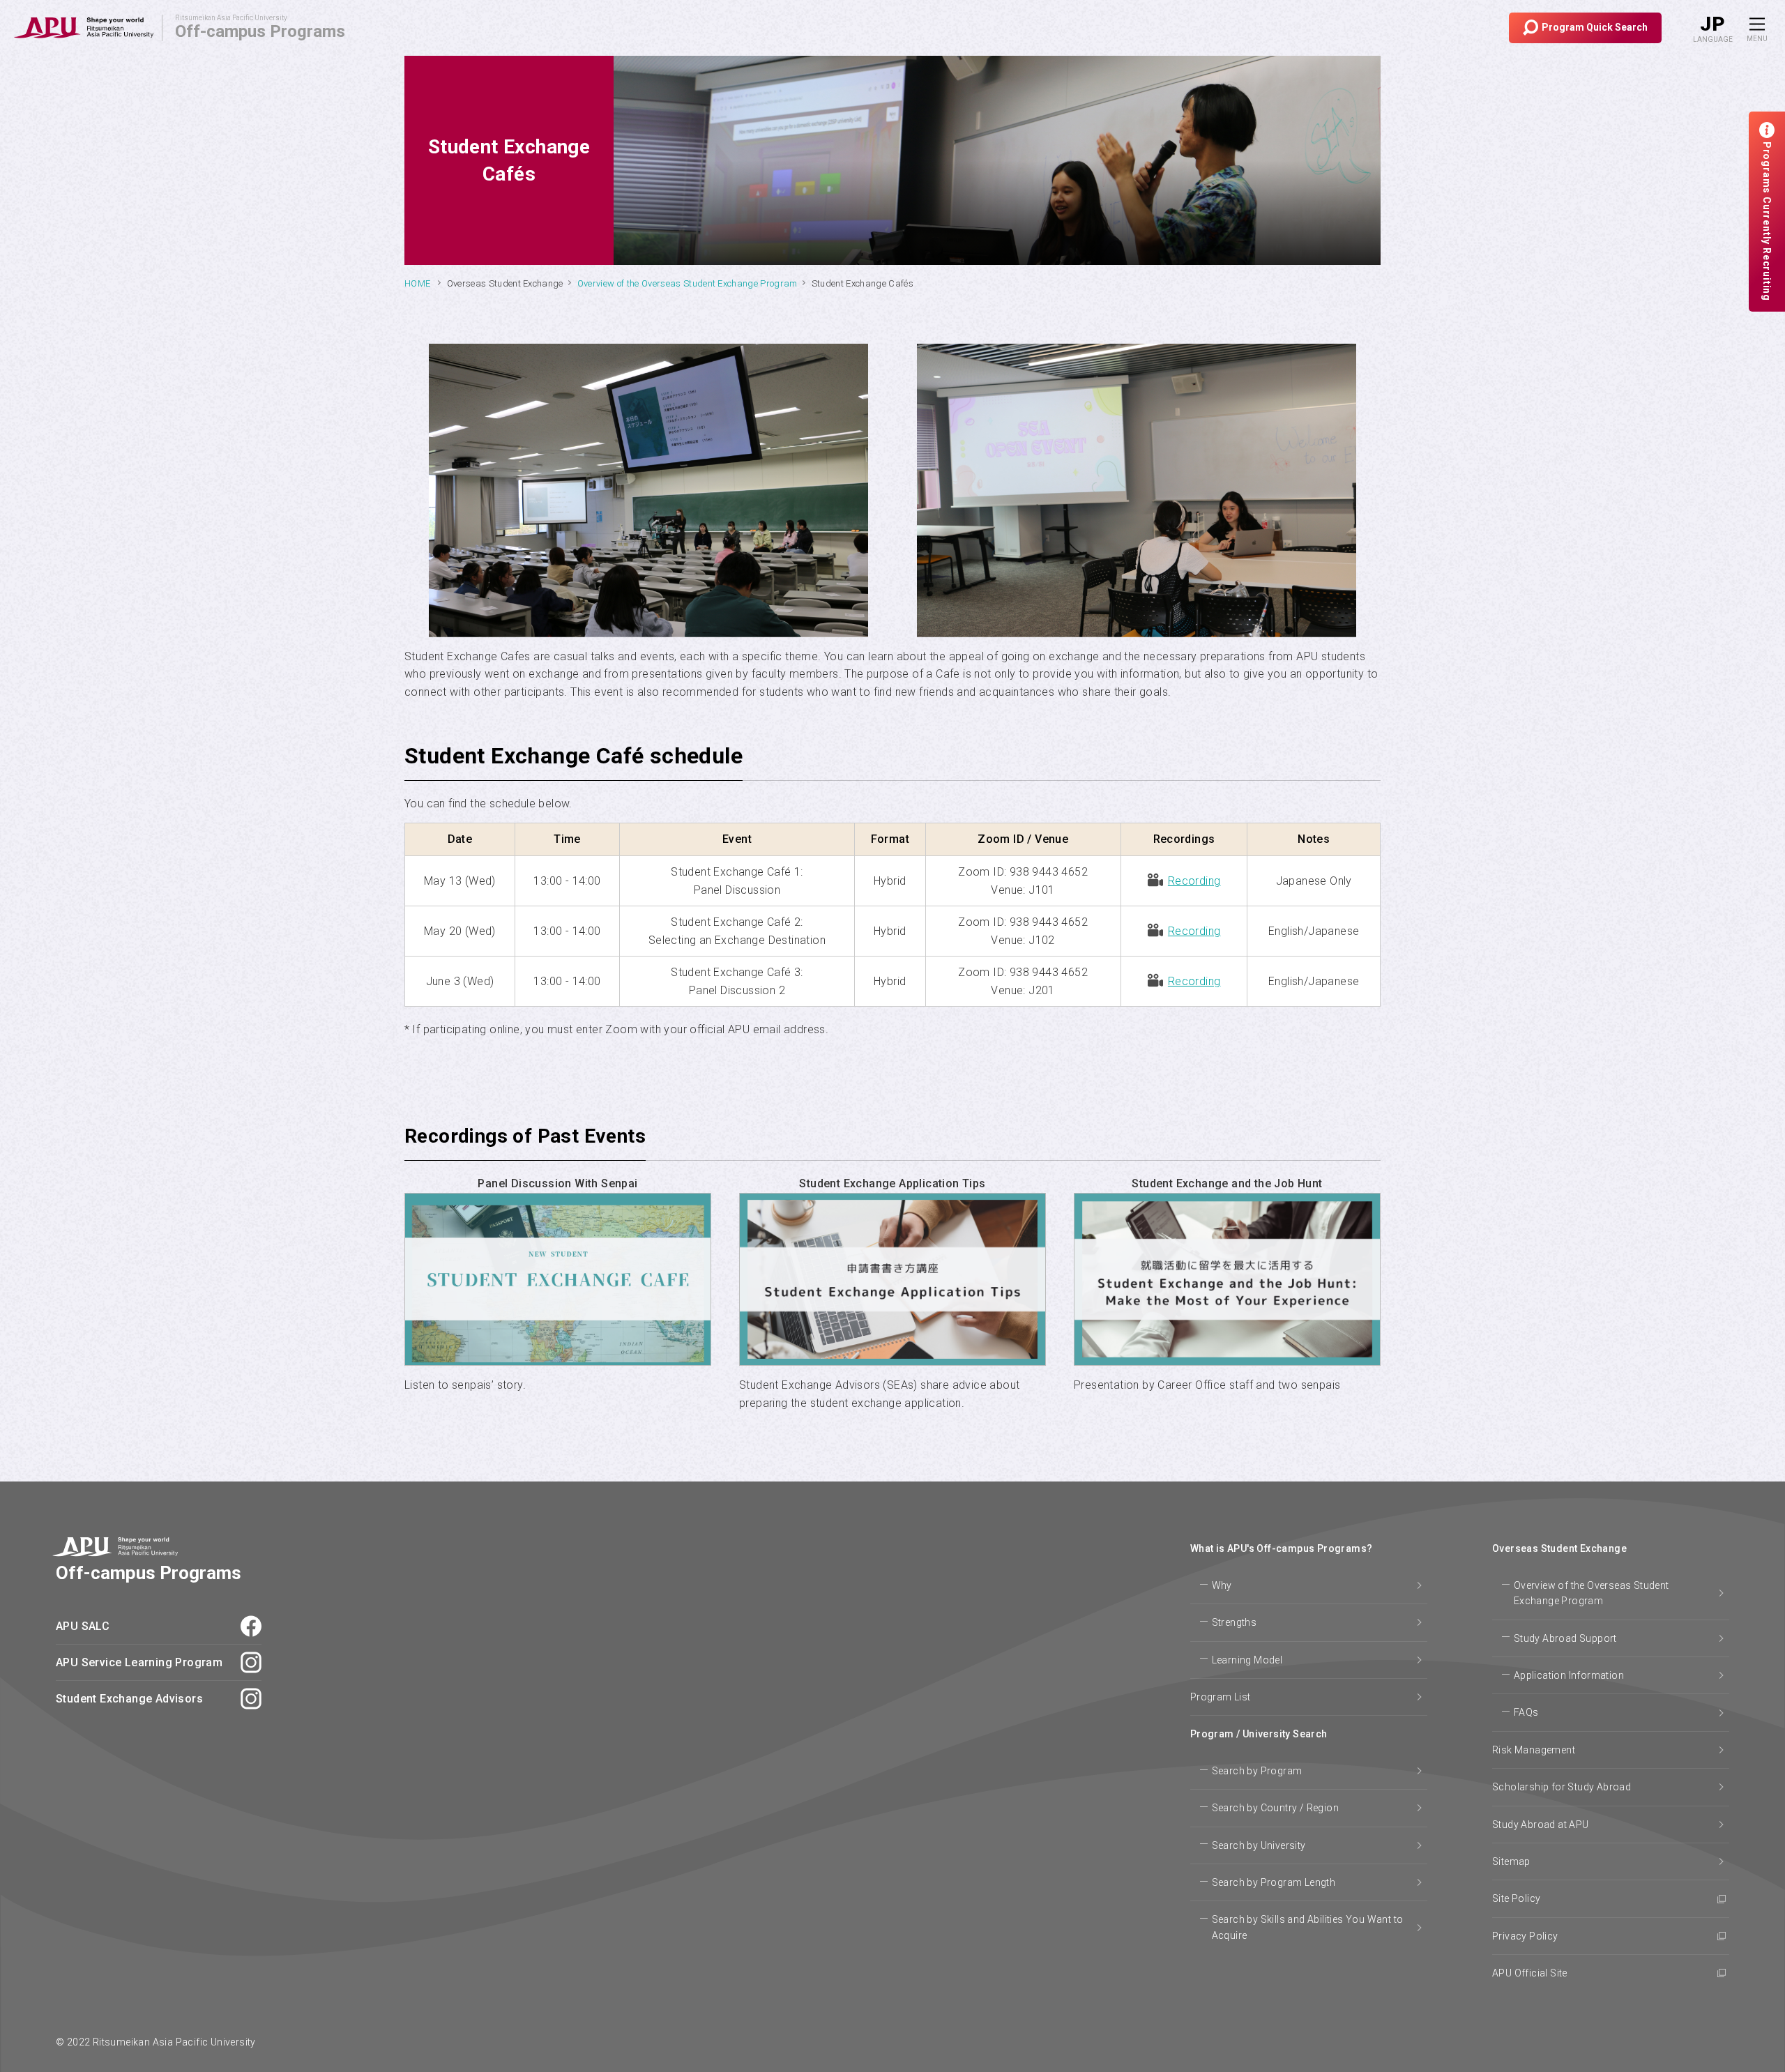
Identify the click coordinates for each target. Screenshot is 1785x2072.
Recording (1194, 881)
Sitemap (1511, 1861)
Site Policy (1516, 1898)
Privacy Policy (1525, 1936)
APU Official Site (1530, 1973)
